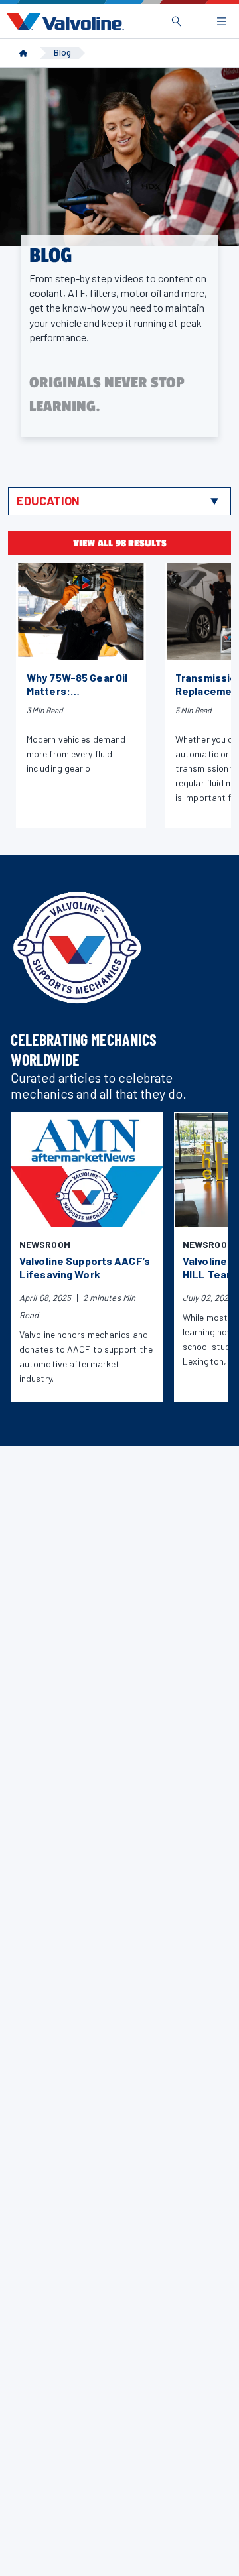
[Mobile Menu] (222, 21)
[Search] (177, 21)
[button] (119, 501)
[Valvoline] (62, 21)
